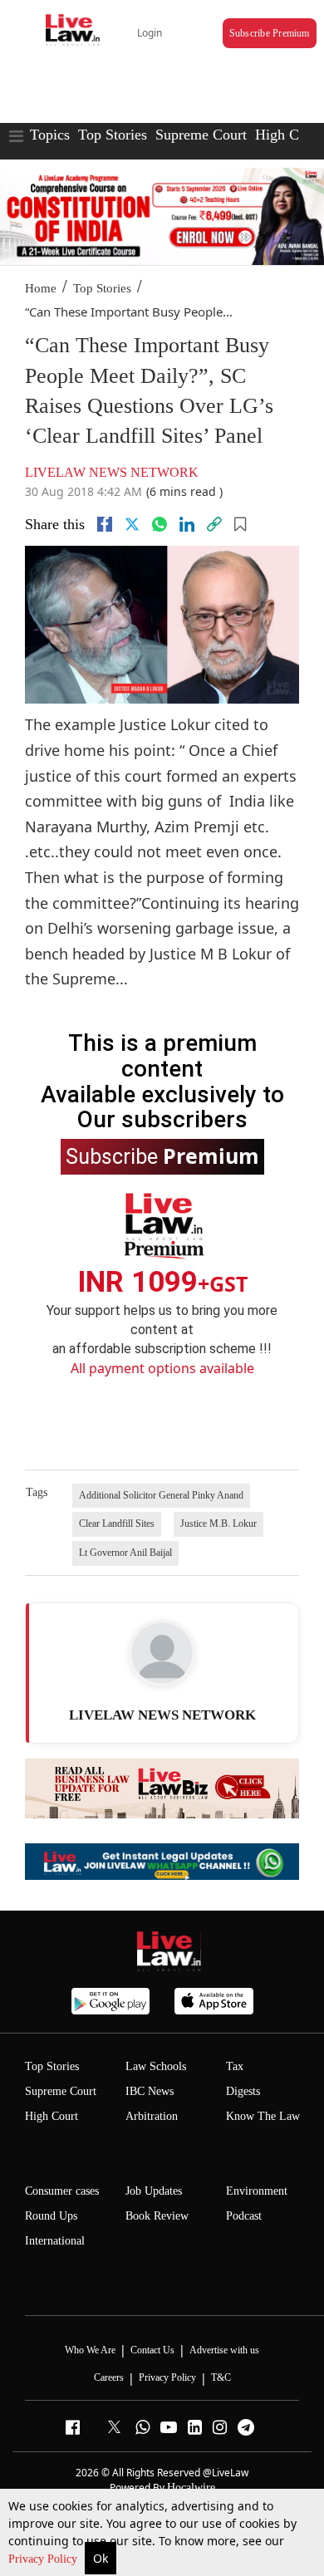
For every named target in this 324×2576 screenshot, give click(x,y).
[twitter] (132, 524)
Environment (257, 2191)
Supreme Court (201, 135)
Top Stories (113, 135)
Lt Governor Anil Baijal (125, 1553)
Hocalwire (191, 2488)
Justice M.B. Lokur (218, 1524)
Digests (243, 2091)
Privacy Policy (44, 2559)
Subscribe (162, 1156)
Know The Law (263, 2116)
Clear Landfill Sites (117, 1524)
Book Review (157, 2216)
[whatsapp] (160, 524)
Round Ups (51, 2216)
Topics (50, 135)
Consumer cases (62, 2191)
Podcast (244, 2216)
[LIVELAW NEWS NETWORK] (162, 1653)
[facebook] (105, 524)
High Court (52, 2116)
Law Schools (156, 2066)
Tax (235, 2066)
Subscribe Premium (270, 33)
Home (41, 288)
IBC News (150, 2091)
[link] (214, 524)
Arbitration (152, 2116)
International (55, 2241)
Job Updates (154, 2191)
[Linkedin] (187, 524)
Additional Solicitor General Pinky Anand (161, 1495)
